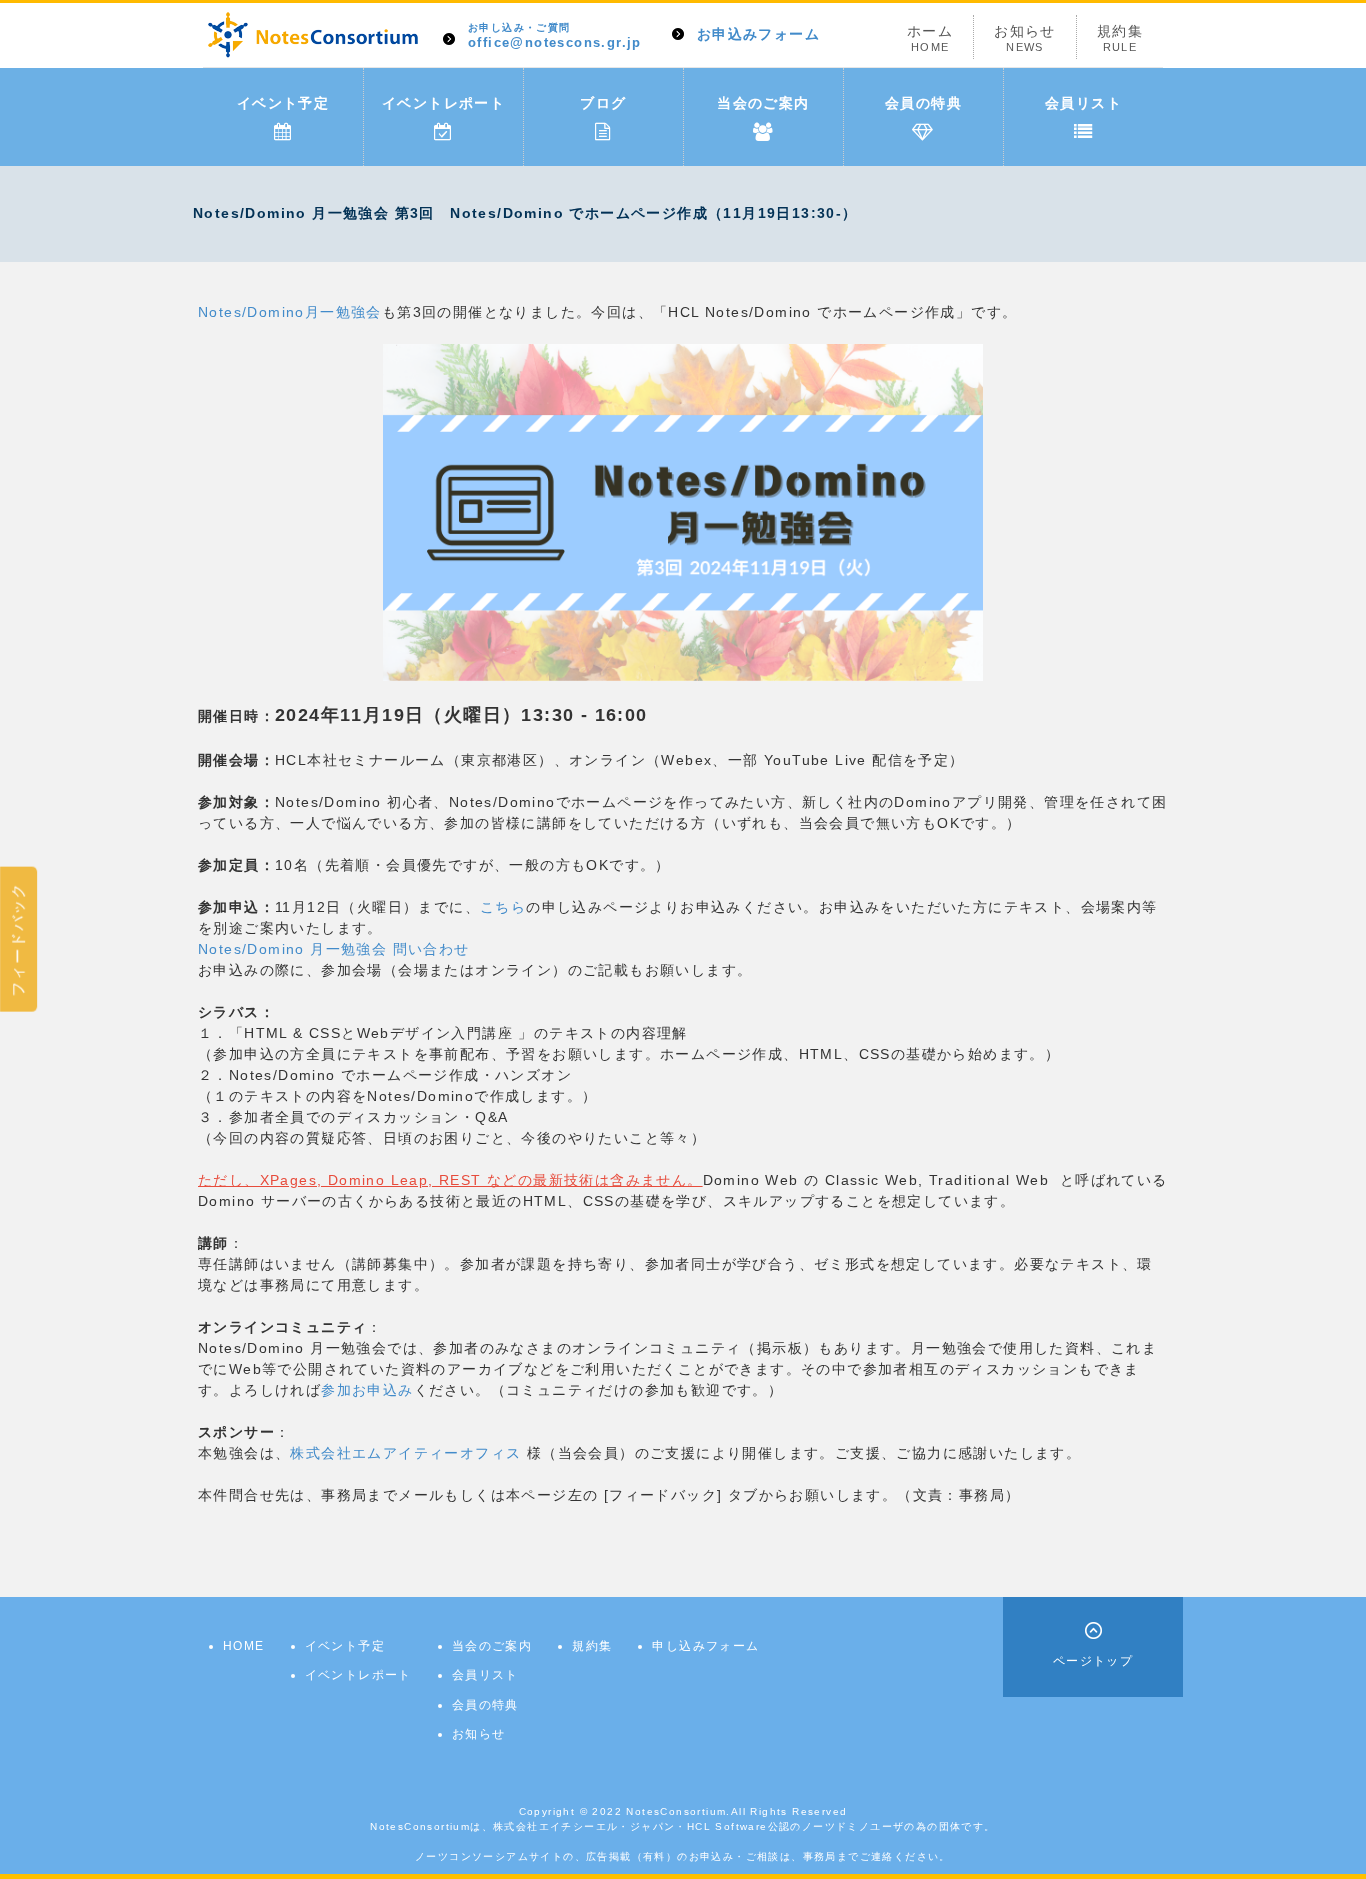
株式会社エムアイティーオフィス (405, 1453)
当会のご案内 (763, 103)
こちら (503, 907)
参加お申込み (367, 1390)
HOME (244, 1646)
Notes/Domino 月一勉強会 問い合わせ (334, 949)
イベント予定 (283, 103)
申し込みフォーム (705, 1646)
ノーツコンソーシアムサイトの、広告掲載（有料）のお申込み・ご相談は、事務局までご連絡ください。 (683, 1856)
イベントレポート (443, 103)
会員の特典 (923, 103)
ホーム (930, 38)
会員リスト (1083, 103)
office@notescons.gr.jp (555, 36)
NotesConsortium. (678, 1811)
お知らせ (1025, 38)
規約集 (1120, 38)
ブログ (603, 103)
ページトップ (1093, 1661)
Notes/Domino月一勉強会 (290, 312)
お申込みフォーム (758, 34)
